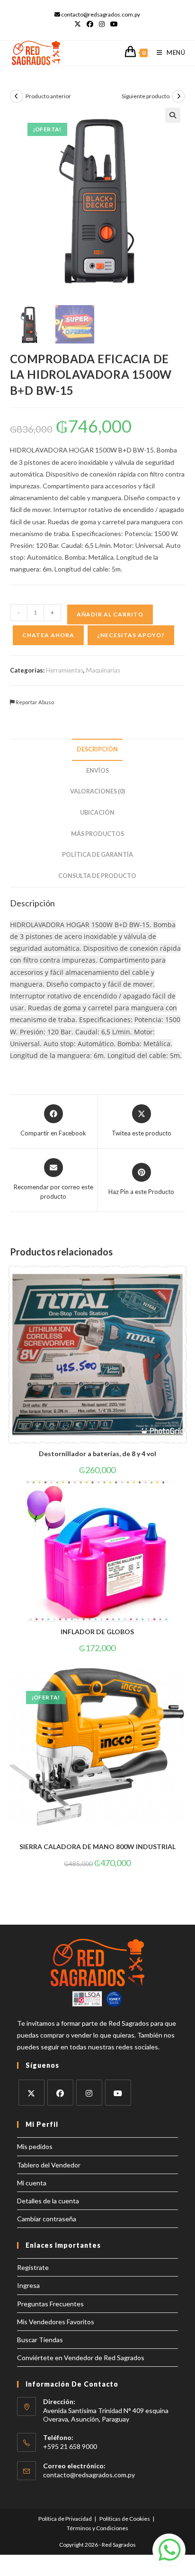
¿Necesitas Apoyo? (131, 635)
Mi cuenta (32, 2183)
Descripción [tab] (97, 749)
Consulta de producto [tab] (97, 876)
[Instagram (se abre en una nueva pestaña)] (102, 24)
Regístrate (33, 2267)
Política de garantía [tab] (97, 855)
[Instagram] (89, 2093)
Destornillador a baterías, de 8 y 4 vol (97, 1454)
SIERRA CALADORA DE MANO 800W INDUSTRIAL (97, 1847)
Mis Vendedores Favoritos (56, 2322)
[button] (173, 115)
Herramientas (65, 670)
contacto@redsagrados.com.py (89, 2475)
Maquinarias (103, 670)
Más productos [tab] (97, 834)
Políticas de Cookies (125, 2519)
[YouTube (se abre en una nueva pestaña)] (114, 24)
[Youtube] (118, 2093)
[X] (31, 2093)
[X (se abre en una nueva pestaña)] (79, 24)
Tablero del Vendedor (49, 2165)
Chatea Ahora (48, 635)
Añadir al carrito (110, 614)
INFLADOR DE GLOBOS (97, 1632)
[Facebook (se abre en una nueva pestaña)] (90, 24)
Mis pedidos (35, 2146)
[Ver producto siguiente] (178, 96)
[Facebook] (60, 2093)
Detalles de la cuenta (48, 2201)
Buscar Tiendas (40, 2340)
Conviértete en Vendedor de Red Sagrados (81, 2358)
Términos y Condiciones (97, 2528)
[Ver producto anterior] (17, 96)
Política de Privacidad (65, 2519)
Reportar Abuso (34, 702)
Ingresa (28, 2285)
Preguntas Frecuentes (50, 2304)
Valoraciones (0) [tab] (97, 791)
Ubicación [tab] (97, 813)
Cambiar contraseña (47, 2219)
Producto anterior (48, 96)
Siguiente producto (146, 96)
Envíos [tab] (97, 771)
